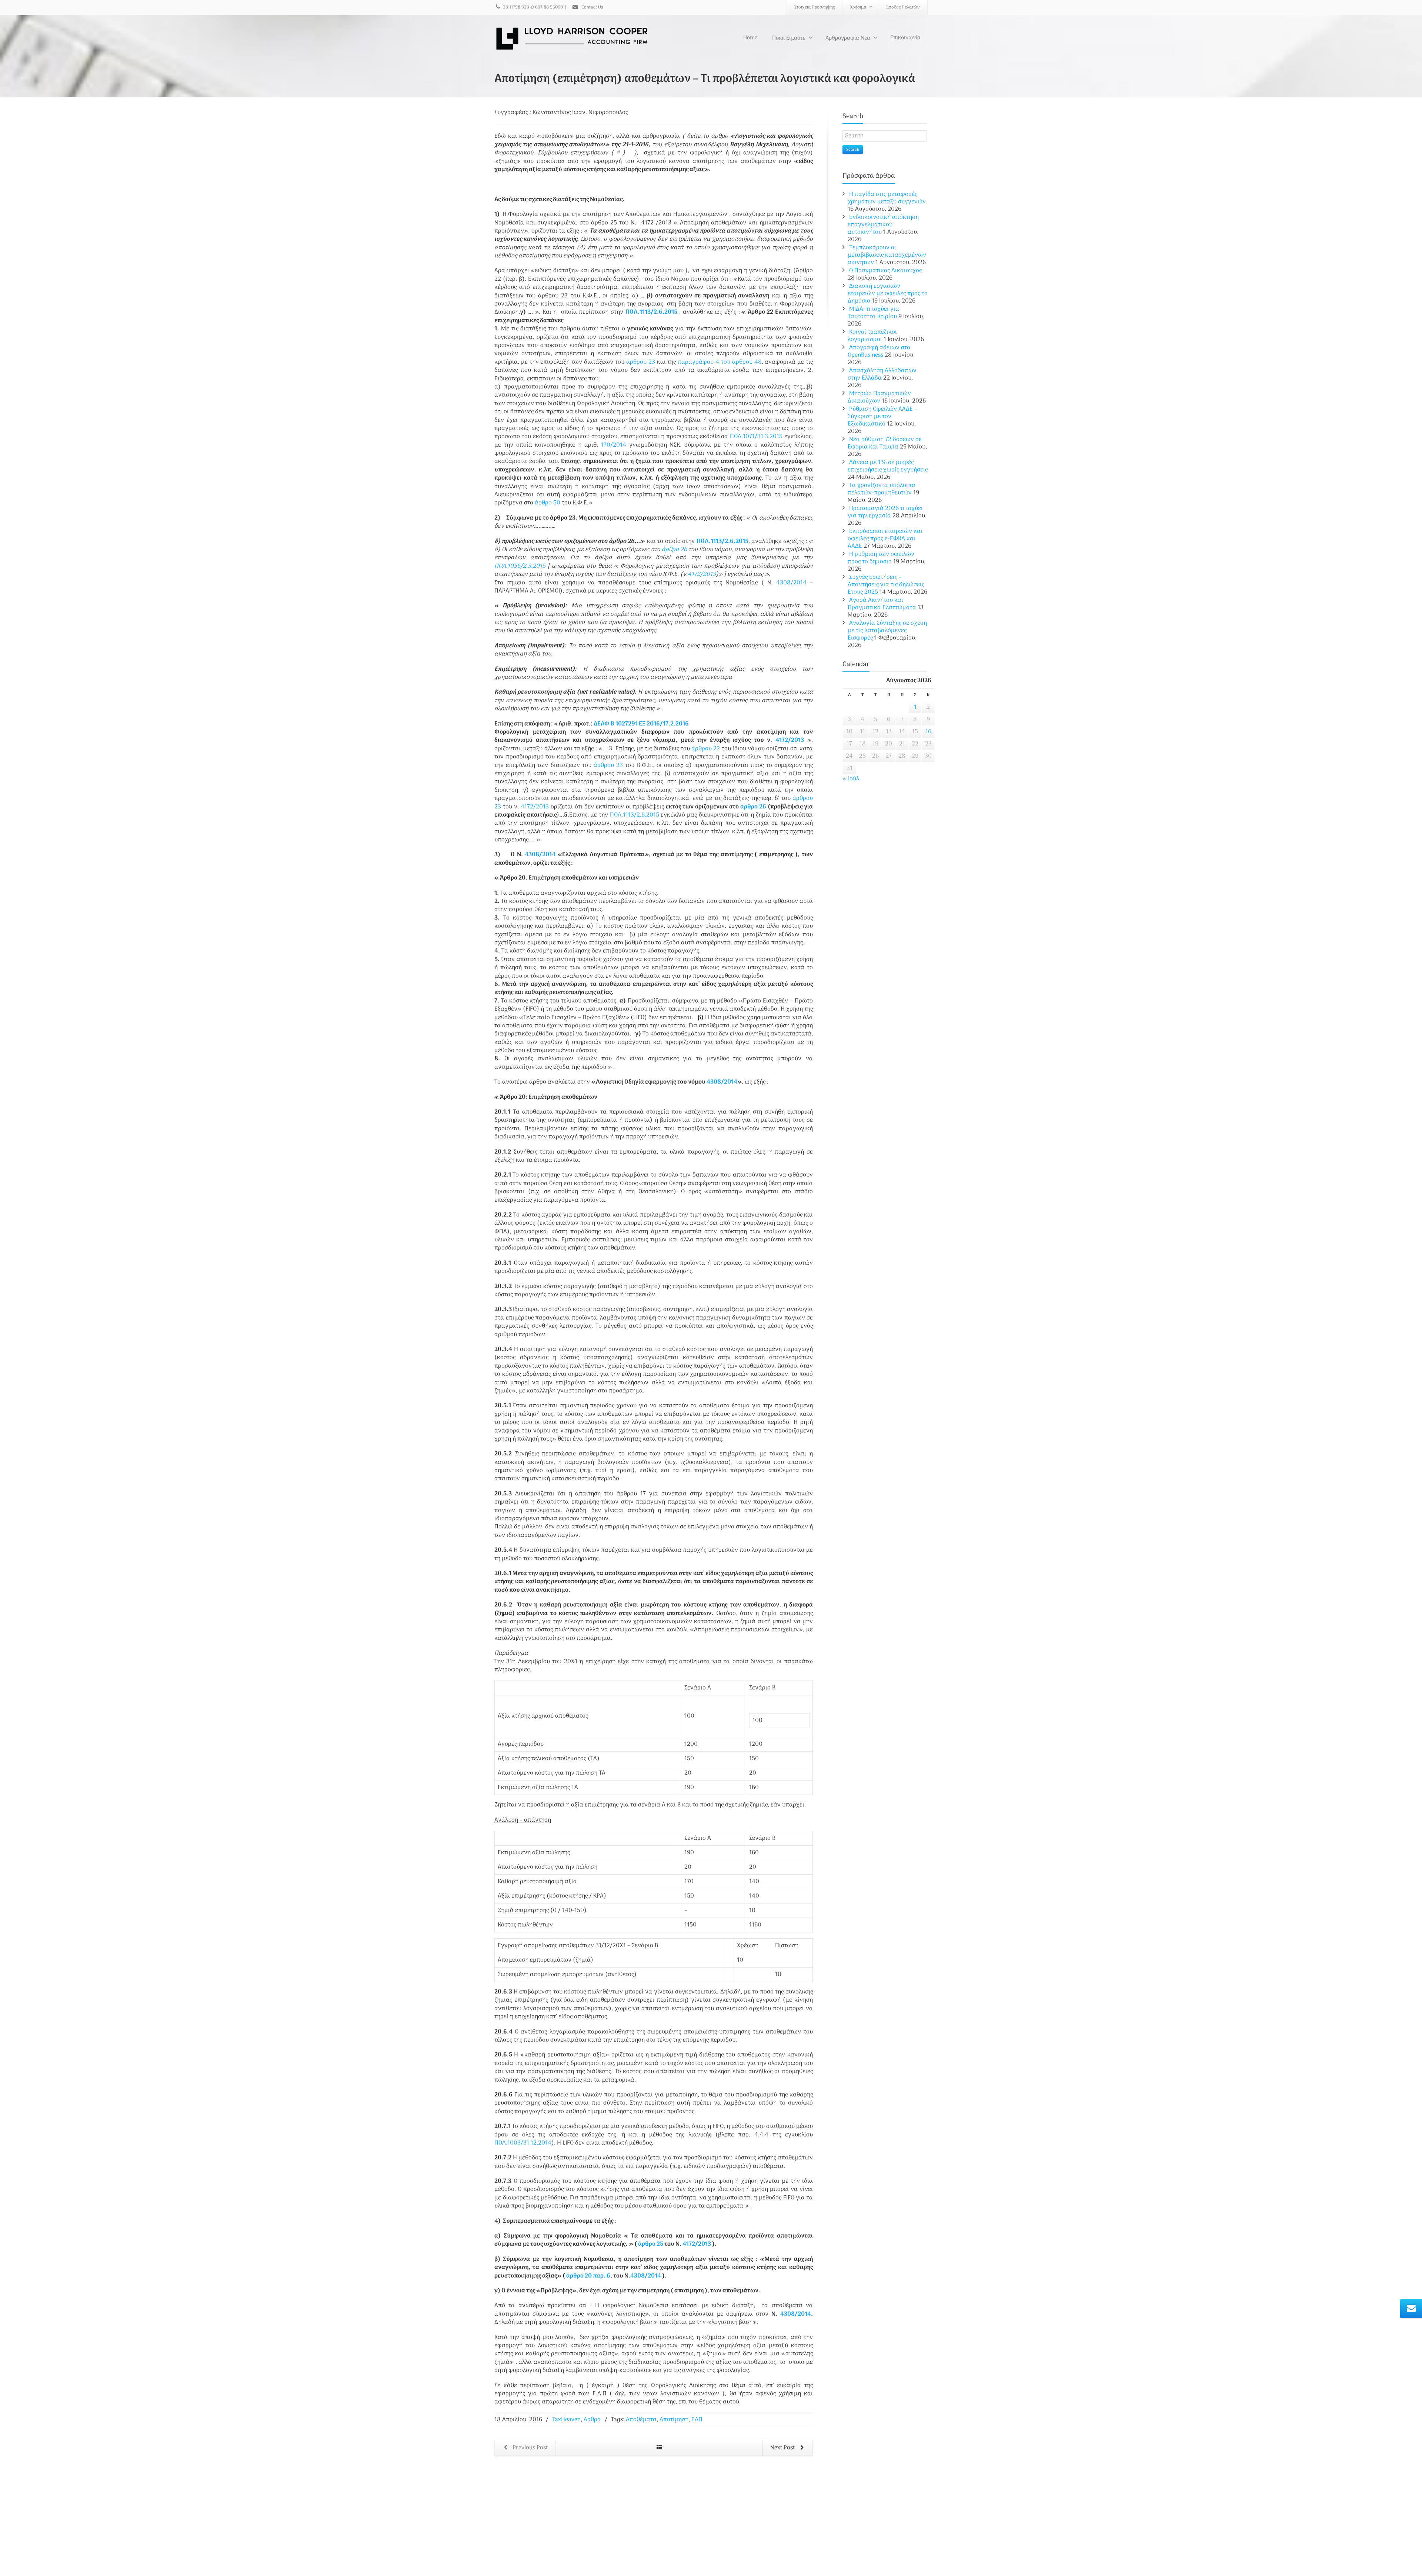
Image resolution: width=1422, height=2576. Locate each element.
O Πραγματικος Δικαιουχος (885, 271)
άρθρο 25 (651, 2244)
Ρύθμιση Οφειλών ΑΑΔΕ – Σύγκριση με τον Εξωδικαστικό (882, 417)
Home (750, 38)
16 (928, 732)
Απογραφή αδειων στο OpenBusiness (879, 351)
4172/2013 (702, 574)
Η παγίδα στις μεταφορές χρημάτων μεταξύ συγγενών (887, 198)
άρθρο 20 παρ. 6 (588, 2276)
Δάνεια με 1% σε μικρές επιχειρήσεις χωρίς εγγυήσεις (888, 466)
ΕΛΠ (697, 2420)
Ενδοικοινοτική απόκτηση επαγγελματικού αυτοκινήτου (883, 225)
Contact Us (592, 7)
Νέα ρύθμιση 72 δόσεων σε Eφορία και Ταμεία (885, 443)
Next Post (783, 2448)
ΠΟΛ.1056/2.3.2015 (520, 566)
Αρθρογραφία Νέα (848, 38)
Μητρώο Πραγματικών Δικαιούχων (879, 397)
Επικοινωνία (905, 38)
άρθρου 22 (706, 749)
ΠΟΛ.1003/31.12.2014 (523, 2143)
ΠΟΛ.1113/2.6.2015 (651, 312)
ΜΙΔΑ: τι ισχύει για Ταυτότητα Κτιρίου (873, 313)
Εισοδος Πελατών (903, 7)
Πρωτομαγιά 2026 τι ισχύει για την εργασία (885, 512)
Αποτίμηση (674, 2420)
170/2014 (614, 445)
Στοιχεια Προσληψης (815, 7)
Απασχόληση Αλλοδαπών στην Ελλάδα (882, 374)
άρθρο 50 (548, 503)
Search (853, 150)
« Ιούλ (851, 779)
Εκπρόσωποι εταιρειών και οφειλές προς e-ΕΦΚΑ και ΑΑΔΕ (885, 539)
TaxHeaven (566, 2420)
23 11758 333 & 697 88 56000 (533, 7)
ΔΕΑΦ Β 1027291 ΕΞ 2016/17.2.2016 (641, 724)
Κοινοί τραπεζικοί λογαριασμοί (872, 336)
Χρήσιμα (858, 7)
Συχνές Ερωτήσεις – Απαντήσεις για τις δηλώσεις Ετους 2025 (886, 585)
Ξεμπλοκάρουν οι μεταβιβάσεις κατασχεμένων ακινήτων (887, 255)
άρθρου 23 (641, 362)
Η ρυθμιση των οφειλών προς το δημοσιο (881, 558)
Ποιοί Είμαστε (789, 38)
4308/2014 (791, 583)
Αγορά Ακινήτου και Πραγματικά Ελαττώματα (882, 604)
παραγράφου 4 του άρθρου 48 (720, 362)
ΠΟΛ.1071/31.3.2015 (756, 437)
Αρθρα (592, 2420)
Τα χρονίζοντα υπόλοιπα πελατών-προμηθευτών (882, 489)
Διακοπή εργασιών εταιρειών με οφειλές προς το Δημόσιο (888, 294)
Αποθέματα (641, 2420)
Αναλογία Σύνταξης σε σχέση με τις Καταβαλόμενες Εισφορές (887, 631)
